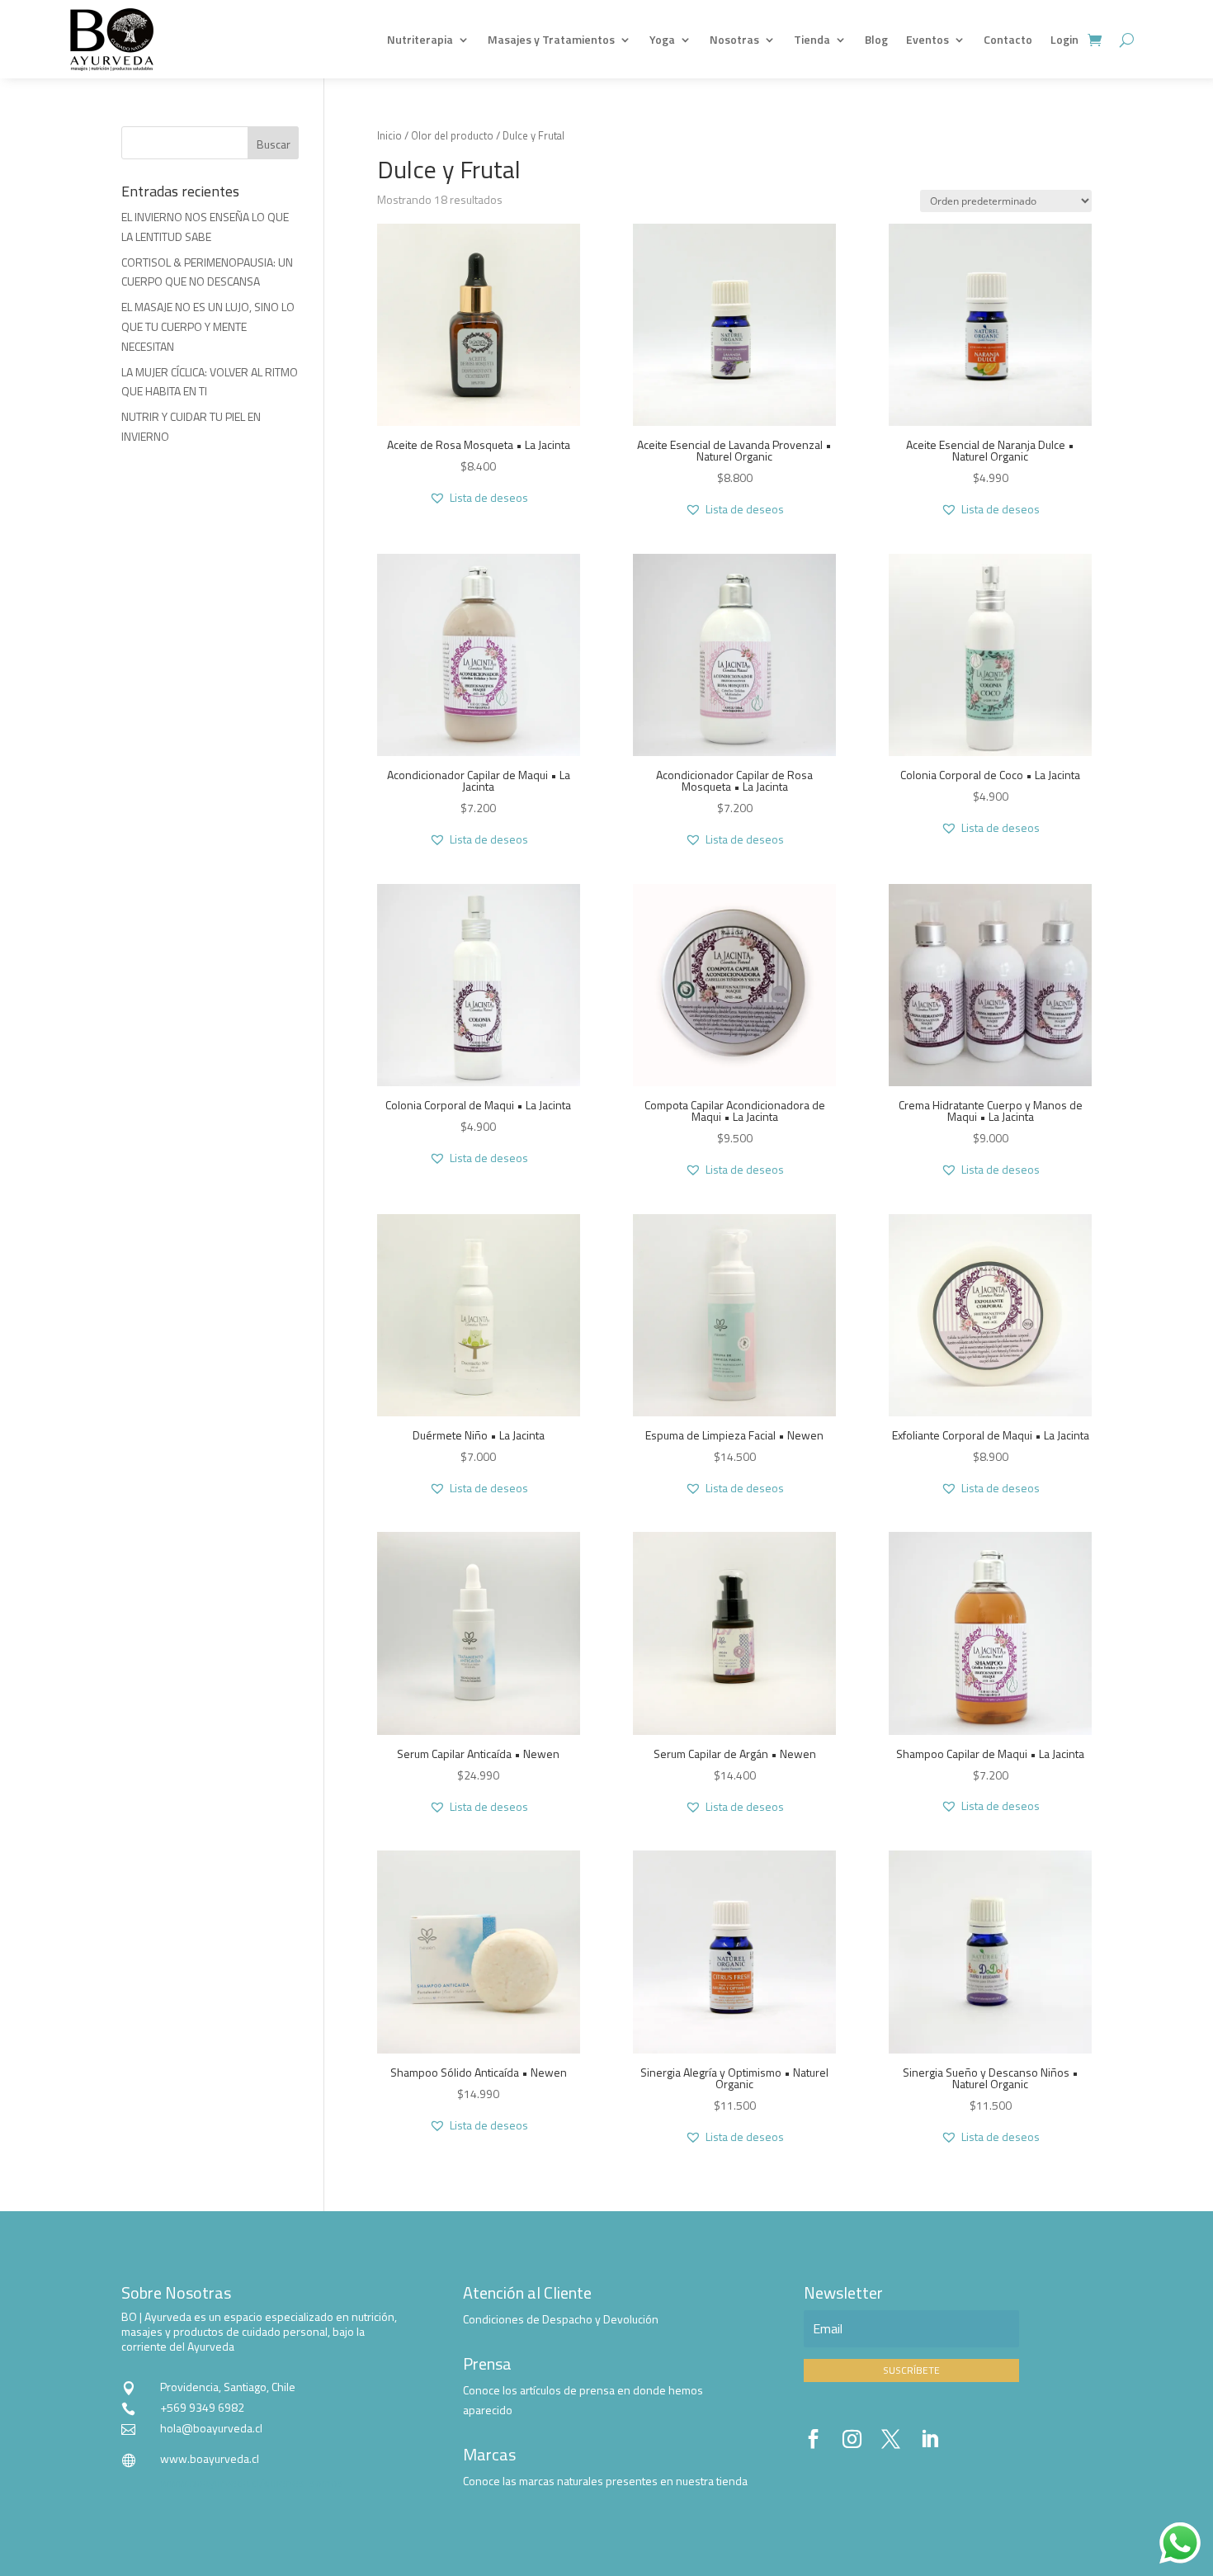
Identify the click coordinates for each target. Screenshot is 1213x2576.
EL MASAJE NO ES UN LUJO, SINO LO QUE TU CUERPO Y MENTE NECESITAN (208, 326)
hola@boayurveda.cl (211, 2428)
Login (1064, 39)
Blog (876, 39)
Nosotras (734, 39)
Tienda (812, 39)
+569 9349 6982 (202, 2407)
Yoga (662, 39)
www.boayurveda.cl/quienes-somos (252, 2482)
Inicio (389, 135)
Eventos (927, 39)
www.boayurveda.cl (210, 2458)
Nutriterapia (420, 39)
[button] (479, 498)
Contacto (1008, 39)
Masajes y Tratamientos (551, 39)
